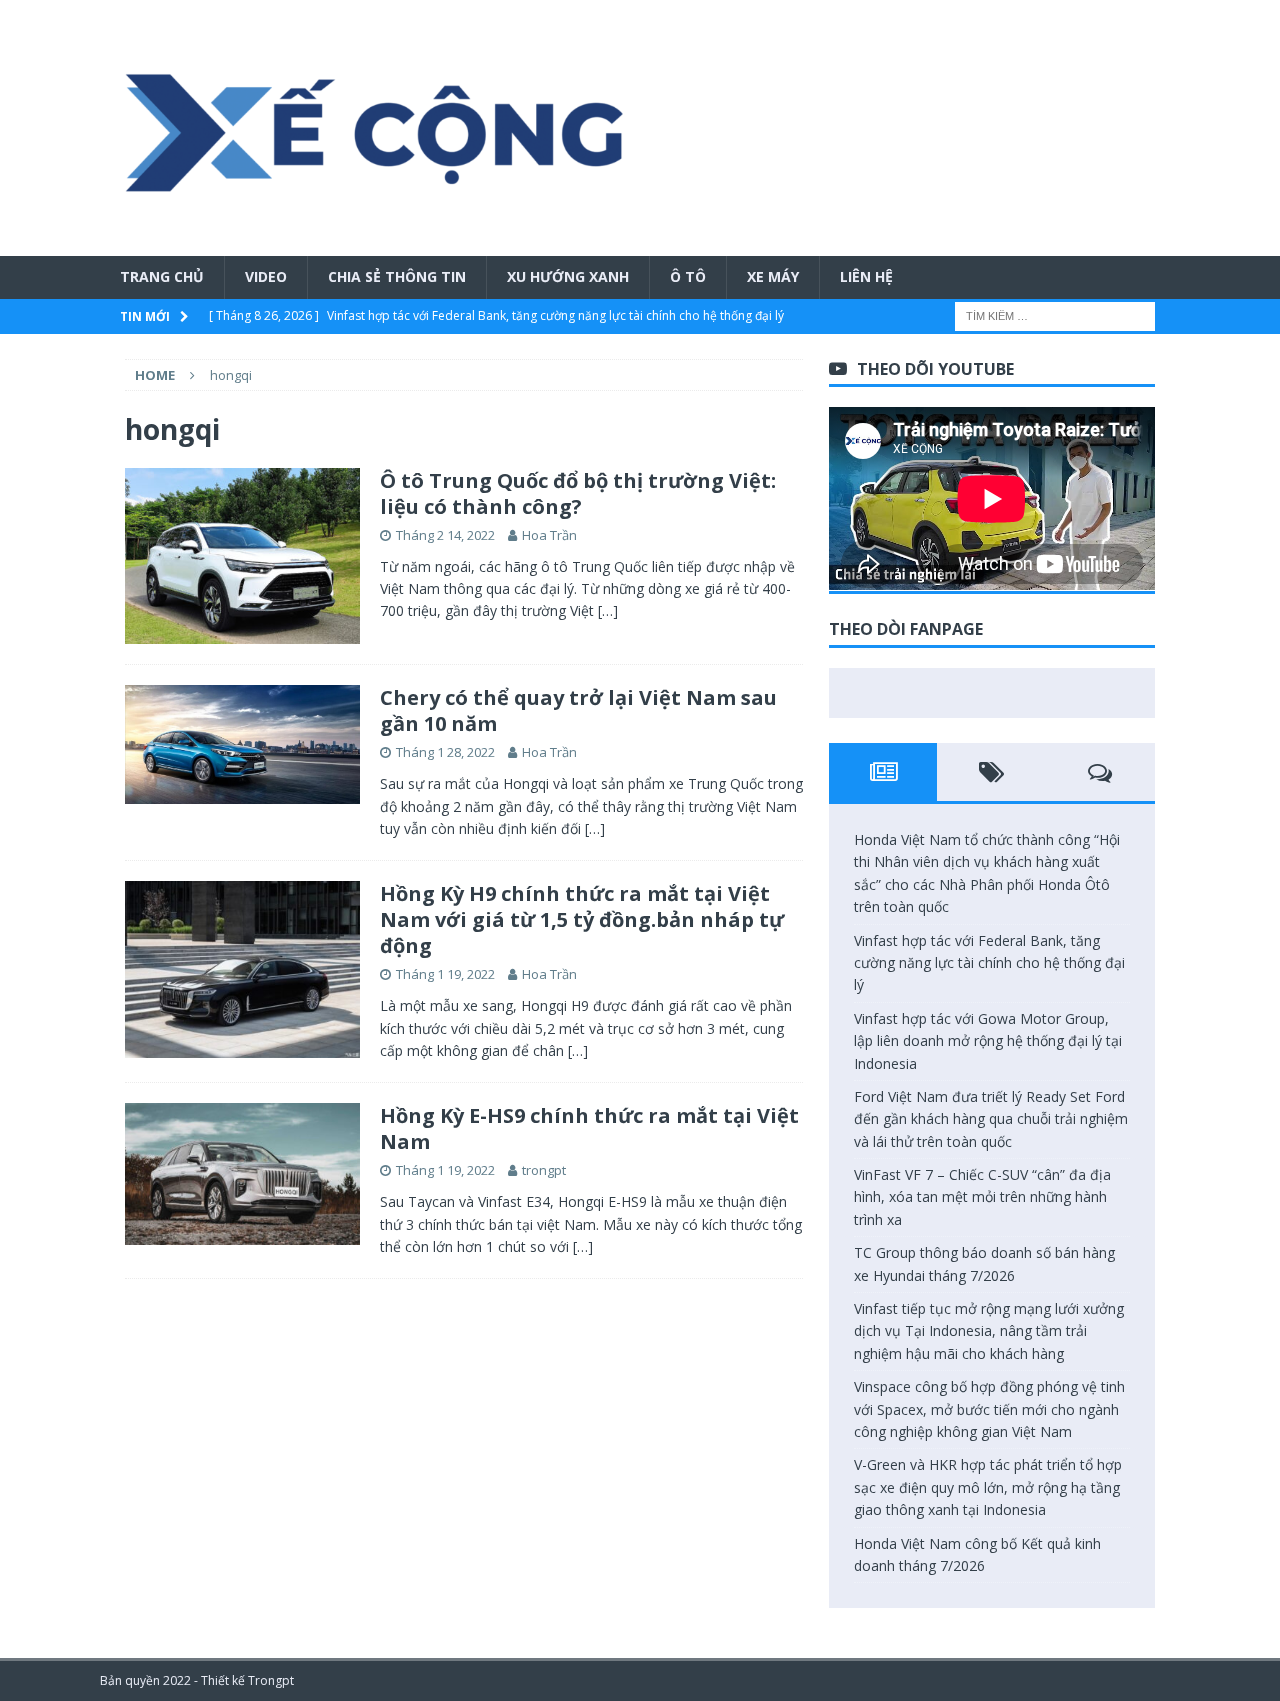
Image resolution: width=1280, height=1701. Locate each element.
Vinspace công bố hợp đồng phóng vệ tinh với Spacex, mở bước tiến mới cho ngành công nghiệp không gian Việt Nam (989, 1409)
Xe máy (773, 276)
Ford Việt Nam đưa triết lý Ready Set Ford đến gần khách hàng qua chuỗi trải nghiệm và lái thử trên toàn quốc (991, 1119)
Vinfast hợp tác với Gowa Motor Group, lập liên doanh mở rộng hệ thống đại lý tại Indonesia (988, 1041)
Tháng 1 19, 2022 (445, 974)
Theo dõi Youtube (935, 369)
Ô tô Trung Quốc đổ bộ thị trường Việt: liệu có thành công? (578, 493)
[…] (608, 610)
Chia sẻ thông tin (397, 276)
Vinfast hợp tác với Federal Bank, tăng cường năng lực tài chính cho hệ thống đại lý (989, 963)
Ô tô (688, 276)
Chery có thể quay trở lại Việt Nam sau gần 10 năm (578, 710)
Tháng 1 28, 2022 (445, 752)
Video (266, 276)
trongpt (544, 1170)
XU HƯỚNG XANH (568, 276)
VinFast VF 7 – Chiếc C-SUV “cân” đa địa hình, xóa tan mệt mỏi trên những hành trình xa (982, 1197)
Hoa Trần (549, 535)
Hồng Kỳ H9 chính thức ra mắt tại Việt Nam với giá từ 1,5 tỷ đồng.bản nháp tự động (582, 919)
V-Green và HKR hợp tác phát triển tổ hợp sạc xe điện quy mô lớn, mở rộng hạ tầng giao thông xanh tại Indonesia (988, 1487)
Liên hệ (866, 276)
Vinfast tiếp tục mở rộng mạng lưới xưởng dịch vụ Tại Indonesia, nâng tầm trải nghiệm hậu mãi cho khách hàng (989, 1331)
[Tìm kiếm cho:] (1055, 314)
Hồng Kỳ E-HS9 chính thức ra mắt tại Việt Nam (589, 1128)
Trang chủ (162, 276)
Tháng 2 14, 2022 (445, 535)
